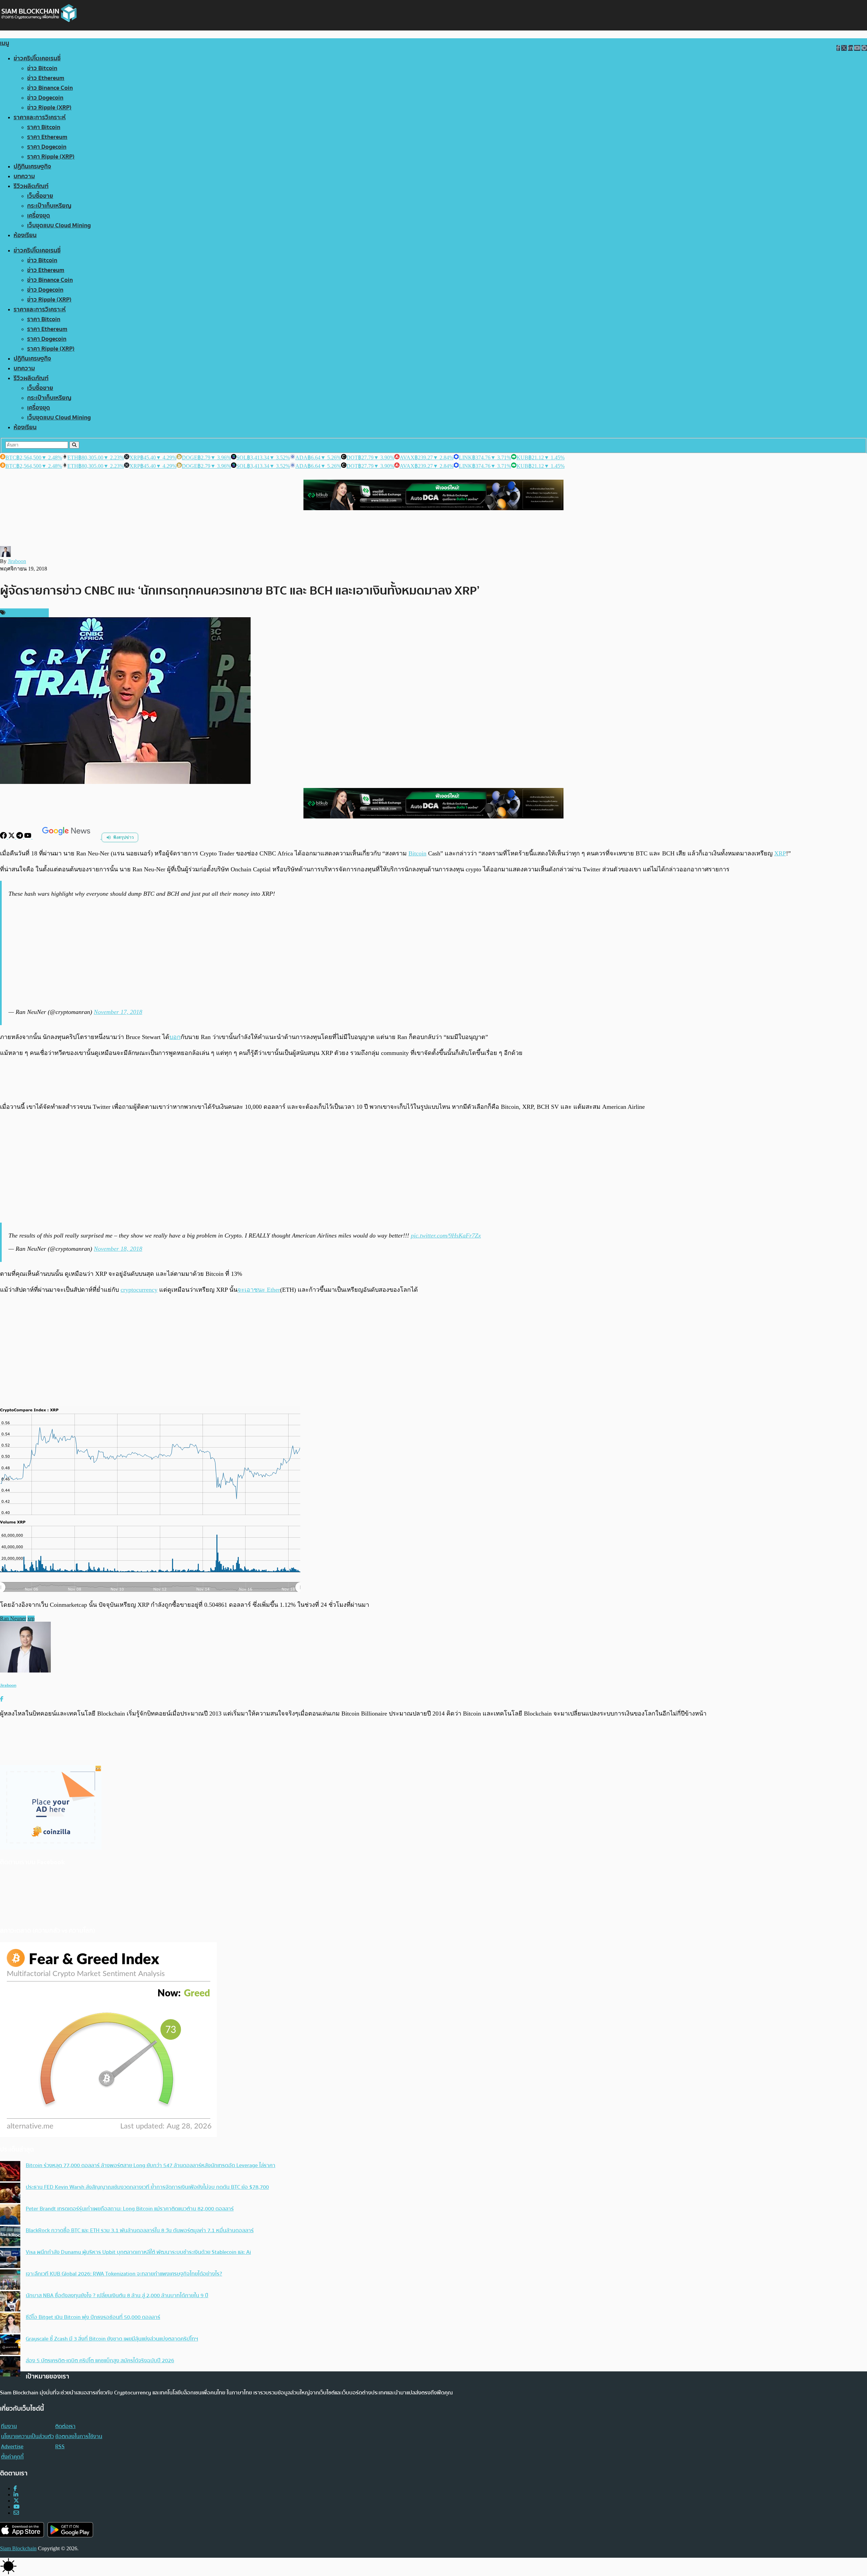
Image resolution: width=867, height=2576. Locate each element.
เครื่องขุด (39, 216)
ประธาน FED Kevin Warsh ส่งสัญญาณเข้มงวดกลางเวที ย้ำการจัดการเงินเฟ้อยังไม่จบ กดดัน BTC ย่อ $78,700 (147, 2187)
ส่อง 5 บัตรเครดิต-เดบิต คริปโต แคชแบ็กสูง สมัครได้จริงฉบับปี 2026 (100, 2361)
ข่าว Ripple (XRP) (49, 108)
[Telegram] (20, 837)
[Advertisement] (435, 953)
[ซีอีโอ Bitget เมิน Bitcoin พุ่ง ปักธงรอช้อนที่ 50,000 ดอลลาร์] (10, 2324)
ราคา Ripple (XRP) (51, 157)
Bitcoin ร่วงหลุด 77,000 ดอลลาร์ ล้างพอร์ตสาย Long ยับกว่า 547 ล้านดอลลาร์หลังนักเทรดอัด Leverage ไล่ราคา (151, 2165)
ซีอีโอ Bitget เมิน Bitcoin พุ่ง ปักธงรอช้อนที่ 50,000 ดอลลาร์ (93, 2317)
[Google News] (67, 837)
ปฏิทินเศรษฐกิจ (32, 167)
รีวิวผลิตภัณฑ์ (31, 186)
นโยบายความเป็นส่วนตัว (27, 2436)
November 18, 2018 (118, 1249)
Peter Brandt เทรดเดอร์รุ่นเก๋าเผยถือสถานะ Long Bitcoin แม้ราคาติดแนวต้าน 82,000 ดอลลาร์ (130, 2209)
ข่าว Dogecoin (45, 98)
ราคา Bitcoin (44, 127)
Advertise (12, 2447)
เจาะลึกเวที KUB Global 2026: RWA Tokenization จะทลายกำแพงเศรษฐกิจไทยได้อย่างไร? (124, 2274)
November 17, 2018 (118, 1012)
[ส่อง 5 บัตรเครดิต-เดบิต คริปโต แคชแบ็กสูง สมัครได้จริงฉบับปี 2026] (10, 2367)
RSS (60, 2447)
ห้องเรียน (25, 235)
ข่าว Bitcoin (42, 68)
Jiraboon (17, 561)
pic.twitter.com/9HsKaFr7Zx (446, 1235)
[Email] (16, 2513)
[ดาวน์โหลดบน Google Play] (70, 2530)
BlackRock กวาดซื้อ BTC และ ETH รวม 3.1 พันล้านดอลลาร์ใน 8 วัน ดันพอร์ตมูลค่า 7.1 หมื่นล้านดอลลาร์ (140, 2230)
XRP (780, 853)
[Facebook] (4, 837)
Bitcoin (417, 853)
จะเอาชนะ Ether (259, 1290)
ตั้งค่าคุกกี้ (12, 2457)
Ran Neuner (13, 1618)
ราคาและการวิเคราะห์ (40, 117)
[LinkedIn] (16, 2495)
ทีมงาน (9, 2426)
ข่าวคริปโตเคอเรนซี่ (37, 58)
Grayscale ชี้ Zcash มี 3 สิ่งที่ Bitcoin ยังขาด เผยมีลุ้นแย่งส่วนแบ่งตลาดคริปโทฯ (112, 2339)
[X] (12, 837)
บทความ (24, 176)
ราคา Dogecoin (47, 147)
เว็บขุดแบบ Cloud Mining (59, 225)
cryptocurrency (139, 1290)
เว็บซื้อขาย (40, 196)
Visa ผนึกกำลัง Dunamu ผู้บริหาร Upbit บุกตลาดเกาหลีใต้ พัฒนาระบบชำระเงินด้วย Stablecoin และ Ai (138, 2252)
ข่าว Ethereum (46, 78)
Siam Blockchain (18, 2548)
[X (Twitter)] (16, 2501)
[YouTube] (28, 837)
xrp (31, 1618)
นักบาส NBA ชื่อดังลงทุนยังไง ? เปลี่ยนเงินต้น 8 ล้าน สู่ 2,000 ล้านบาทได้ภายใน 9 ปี (117, 2295)
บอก (175, 1037)
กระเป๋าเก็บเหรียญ (49, 206)
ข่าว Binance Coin (50, 88)
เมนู (5, 43)
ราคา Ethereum (47, 137)
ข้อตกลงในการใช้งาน (79, 2436)
